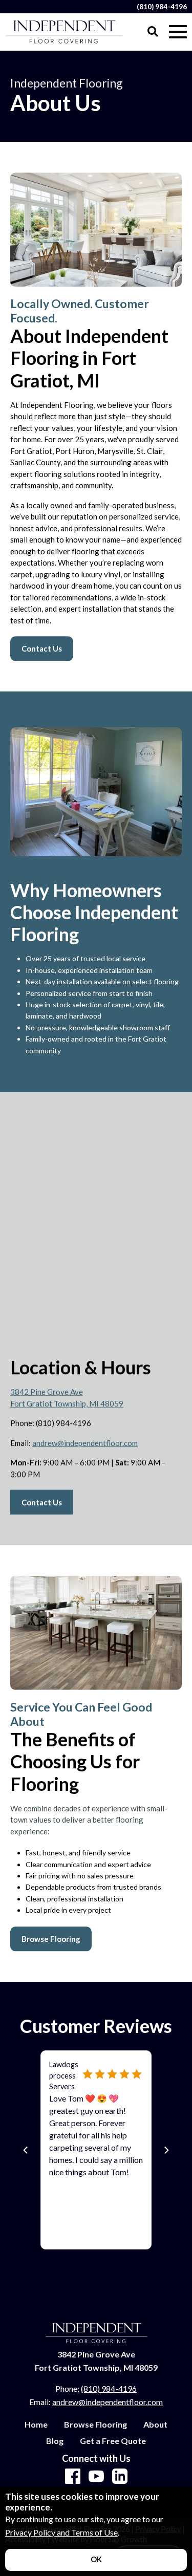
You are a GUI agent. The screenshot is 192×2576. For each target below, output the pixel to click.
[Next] (166, 2150)
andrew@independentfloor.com (85, 1443)
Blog (55, 2441)
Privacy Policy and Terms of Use (61, 2532)
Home (36, 2425)
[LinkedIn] (120, 2477)
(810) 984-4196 (162, 7)
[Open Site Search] (153, 32)
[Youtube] (96, 2477)
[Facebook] (73, 2477)
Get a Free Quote (113, 2441)
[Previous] (26, 2150)
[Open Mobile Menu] (178, 32)
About (155, 2425)
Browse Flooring (95, 2425)
